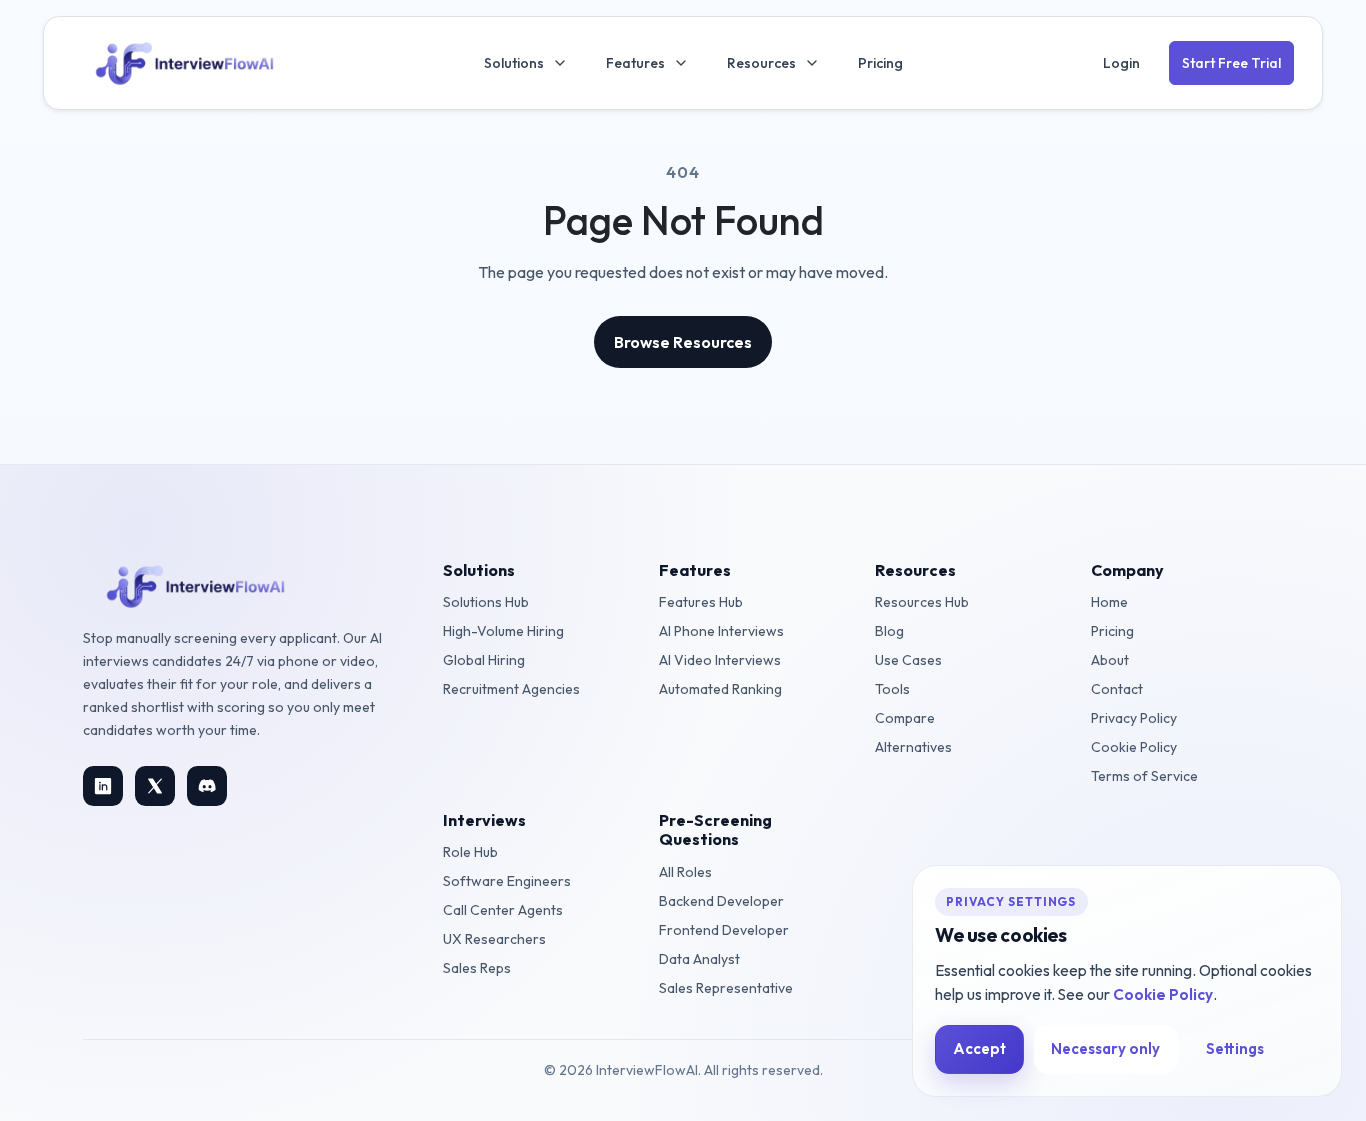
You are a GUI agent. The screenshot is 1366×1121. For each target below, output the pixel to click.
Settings (1235, 1048)
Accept (979, 1048)
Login (1121, 63)
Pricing (880, 63)
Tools (892, 689)
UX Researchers (494, 939)
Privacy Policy (1134, 718)
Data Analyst (699, 959)
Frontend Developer (724, 930)
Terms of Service (1144, 776)
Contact (1117, 689)
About (1110, 660)
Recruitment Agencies (511, 689)
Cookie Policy (1134, 747)
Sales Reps (477, 968)
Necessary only (1105, 1048)
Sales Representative (726, 988)
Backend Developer (721, 901)
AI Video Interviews (720, 660)
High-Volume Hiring (503, 631)
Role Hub (470, 852)
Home (1109, 602)
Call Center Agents (503, 910)
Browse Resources (683, 342)
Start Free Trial (1231, 63)
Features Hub (701, 602)
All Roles (685, 872)
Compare (905, 718)
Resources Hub (922, 602)
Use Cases (908, 660)
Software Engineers (507, 881)
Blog (889, 631)
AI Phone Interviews (721, 631)
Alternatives (913, 747)
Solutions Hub (486, 602)
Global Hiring (484, 660)
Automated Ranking (720, 689)
